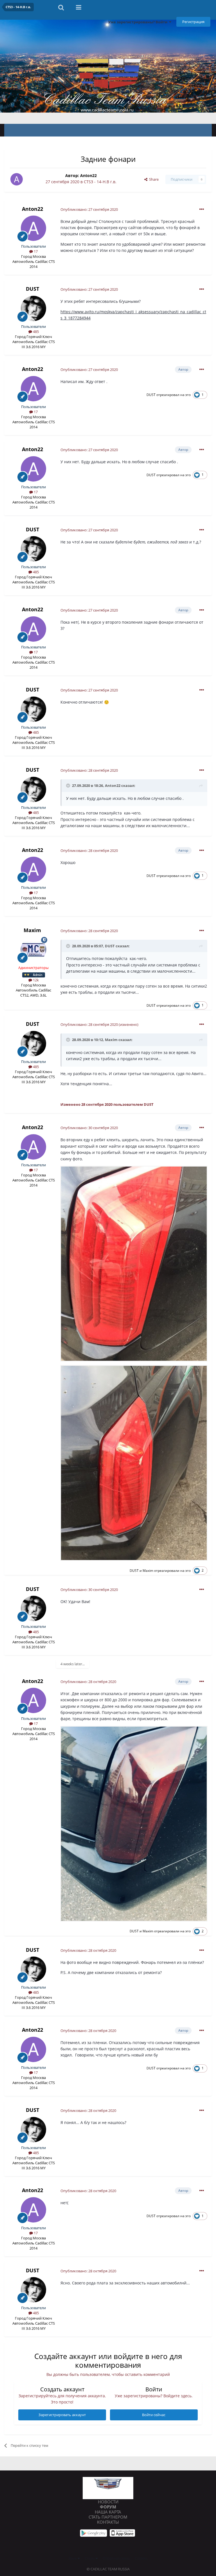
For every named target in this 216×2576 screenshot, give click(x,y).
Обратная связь (116, 2558)
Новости (108, 2502)
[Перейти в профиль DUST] (33, 308)
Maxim (32, 930)
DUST (32, 289)
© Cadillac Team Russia (108, 2569)
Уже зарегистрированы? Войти (139, 22)
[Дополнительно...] (202, 209)
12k (35, 980)
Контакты (108, 2522)
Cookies (141, 2558)
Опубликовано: (89, 209)
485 (35, 332)
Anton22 (88, 175)
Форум (108, 2507)
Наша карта (108, 2512)
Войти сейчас (154, 2415)
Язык (73, 2558)
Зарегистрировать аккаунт (62, 2415)
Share (153, 179)
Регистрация (193, 22)
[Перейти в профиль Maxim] (33, 950)
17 (35, 251)
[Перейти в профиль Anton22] (17, 179)
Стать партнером (108, 2517)
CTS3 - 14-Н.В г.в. (100, 182)
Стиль (90, 2558)
